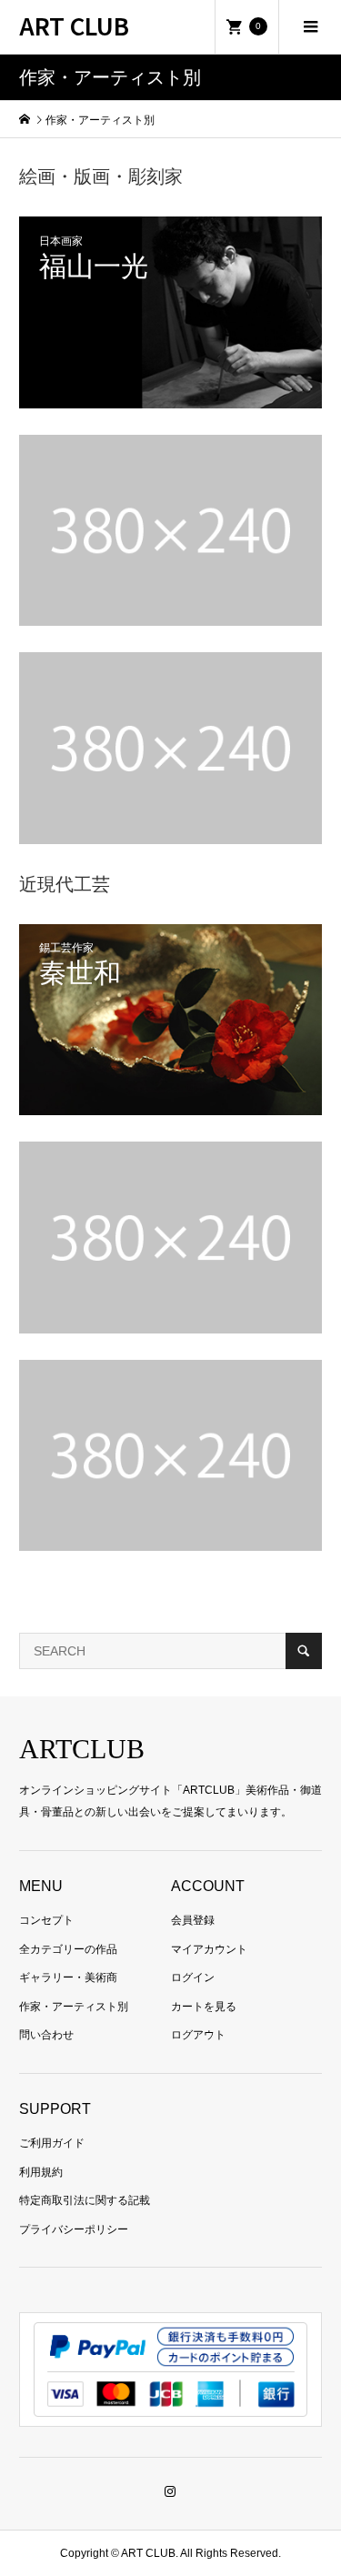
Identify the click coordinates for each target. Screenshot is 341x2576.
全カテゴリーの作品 (68, 1949)
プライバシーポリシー (74, 2229)
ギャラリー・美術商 (68, 1977)
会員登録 (193, 1920)
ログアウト (198, 2035)
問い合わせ (46, 2035)
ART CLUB (74, 25)
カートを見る (204, 2007)
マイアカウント (209, 1949)
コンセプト (46, 1920)
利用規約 (41, 2172)
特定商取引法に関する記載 (85, 2200)
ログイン (193, 1977)
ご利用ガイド (52, 2143)
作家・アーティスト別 (74, 2007)
